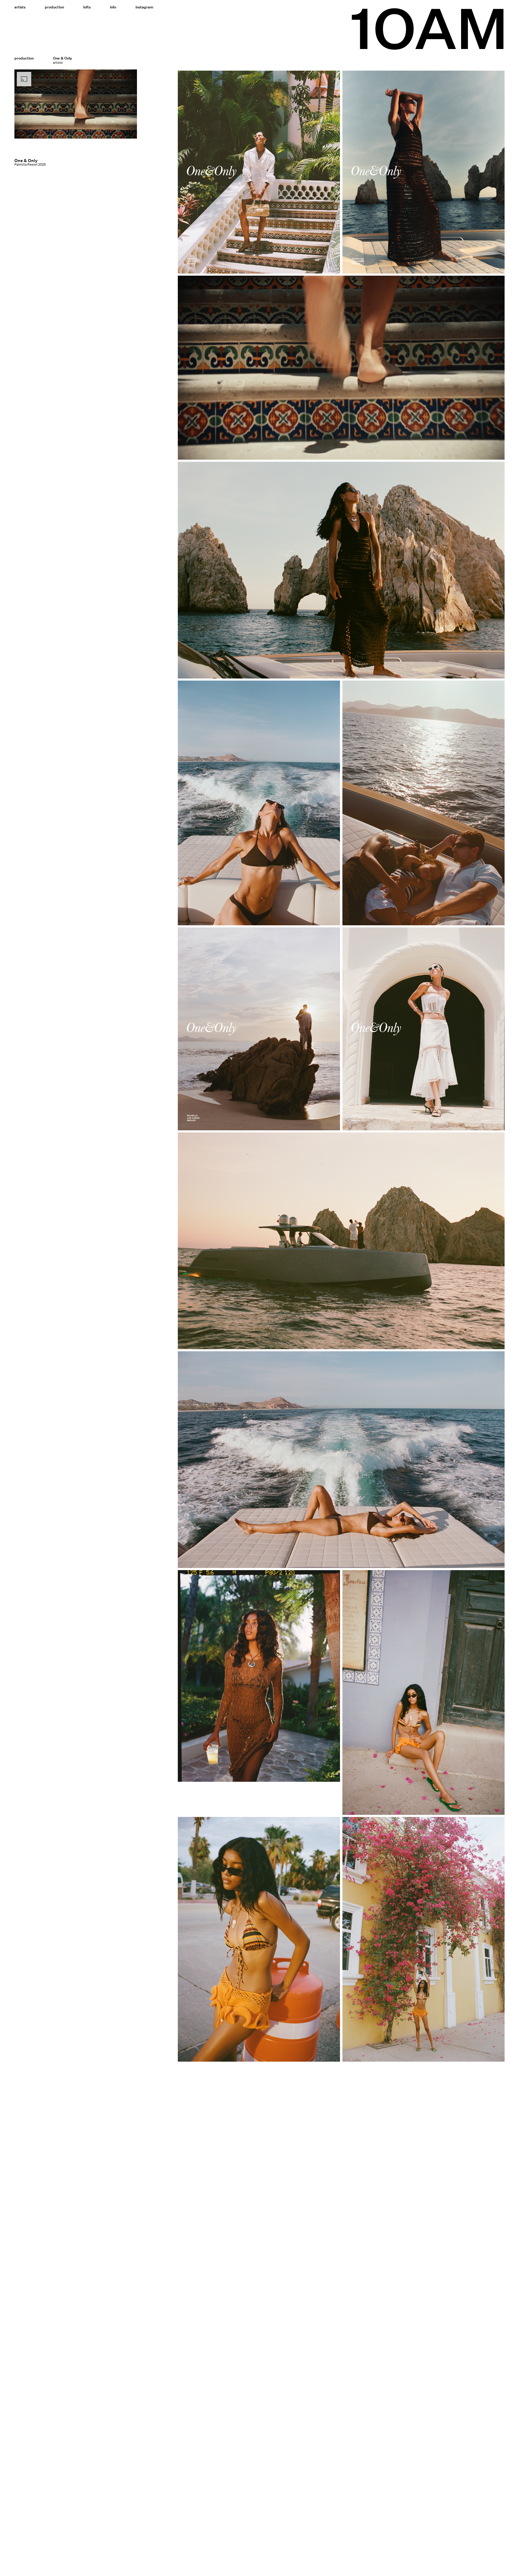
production (24, 58)
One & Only (26, 161)
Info (113, 7)
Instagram (144, 7)
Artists (20, 7)
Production (54, 7)
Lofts (87, 7)
